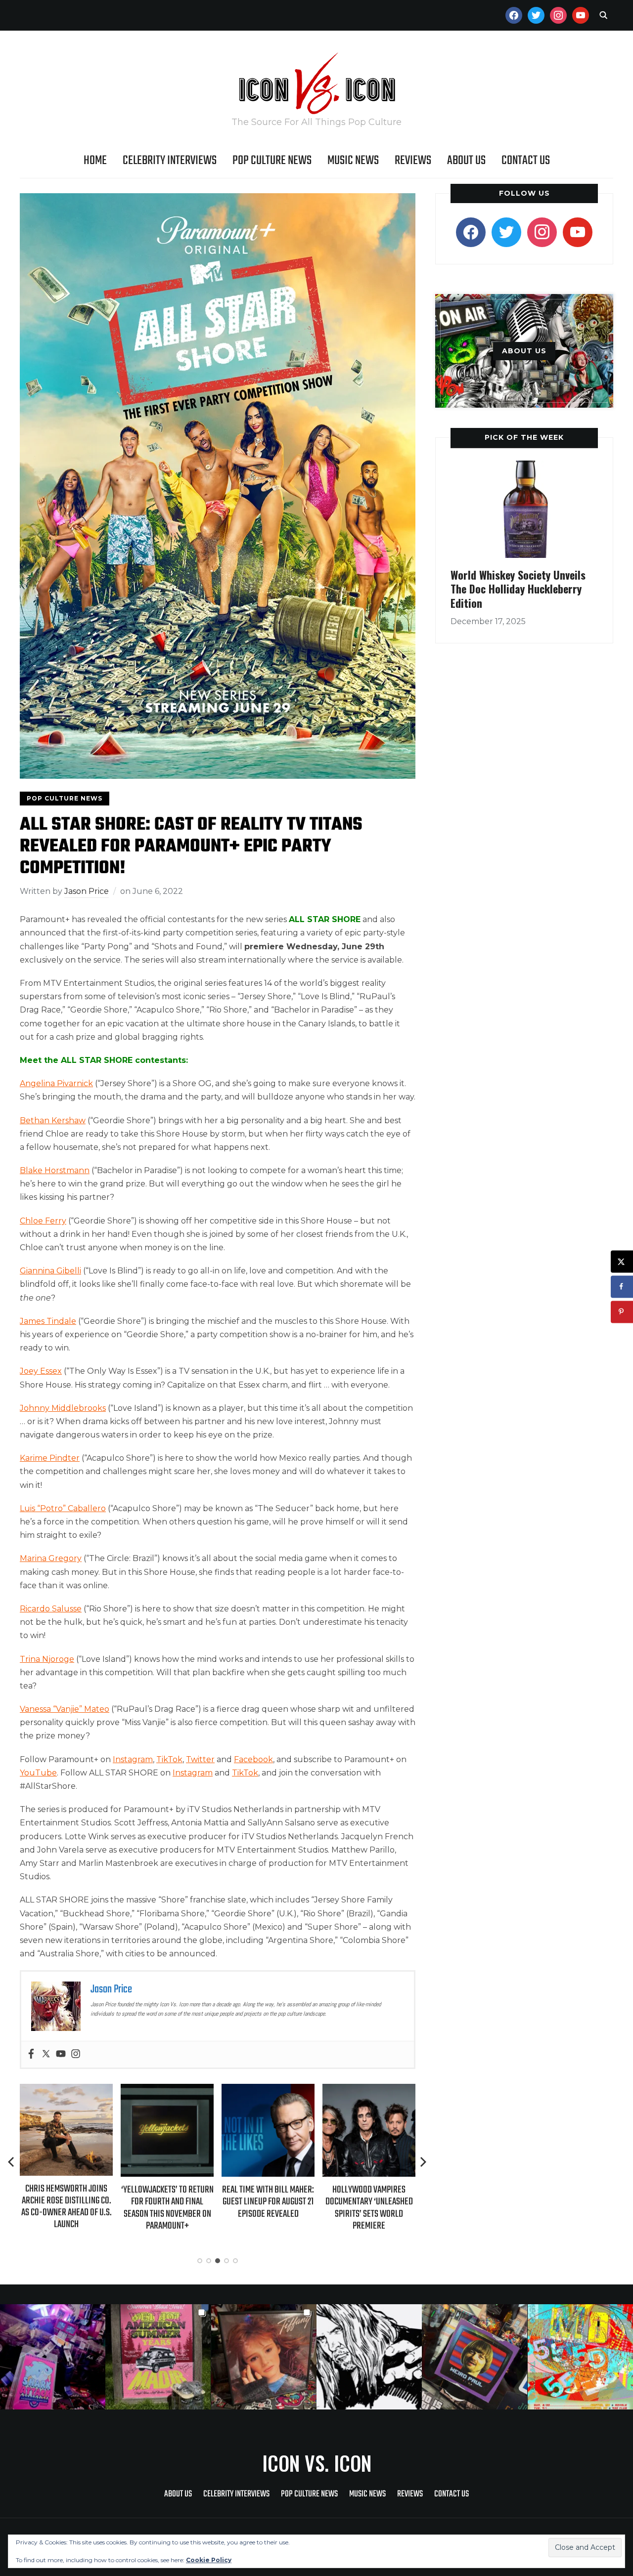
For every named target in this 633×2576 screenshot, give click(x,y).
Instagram (133, 1759)
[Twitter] (46, 2054)
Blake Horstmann (55, 1170)
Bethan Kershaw (53, 1120)
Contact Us (526, 161)
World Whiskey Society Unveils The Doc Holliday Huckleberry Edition (518, 589)
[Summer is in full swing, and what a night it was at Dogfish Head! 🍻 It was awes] (158, 2357)
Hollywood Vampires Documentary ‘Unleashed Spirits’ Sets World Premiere (268, 2208)
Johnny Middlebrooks (63, 1408)
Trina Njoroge (47, 1659)
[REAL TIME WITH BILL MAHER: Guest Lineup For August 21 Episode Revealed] (167, 2090)
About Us (466, 161)
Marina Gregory (51, 1558)
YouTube (38, 1773)
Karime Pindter (50, 1458)
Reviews (413, 161)
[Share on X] (622, 1261)
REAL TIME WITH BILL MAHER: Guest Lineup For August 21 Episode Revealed (167, 2202)
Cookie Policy (209, 2560)
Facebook (253, 1759)
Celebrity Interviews (170, 161)
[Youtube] (61, 2054)
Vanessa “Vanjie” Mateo (65, 1709)
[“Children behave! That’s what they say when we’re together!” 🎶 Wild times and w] (264, 2357)
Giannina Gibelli (50, 1271)
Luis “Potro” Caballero (63, 1508)
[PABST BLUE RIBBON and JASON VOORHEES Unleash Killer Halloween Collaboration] (369, 2090)
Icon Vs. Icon (317, 2463)
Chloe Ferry (43, 1221)
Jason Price (87, 891)
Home (95, 161)
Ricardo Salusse (51, 1609)
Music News (353, 161)
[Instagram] (76, 2054)
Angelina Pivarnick (56, 1083)
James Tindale (48, 1321)
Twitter (200, 1759)
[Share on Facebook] (622, 1287)
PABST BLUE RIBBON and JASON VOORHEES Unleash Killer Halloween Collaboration (369, 2208)
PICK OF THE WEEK (524, 437)
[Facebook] (31, 2054)
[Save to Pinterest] (622, 1312)
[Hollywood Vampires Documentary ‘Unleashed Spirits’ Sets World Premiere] (268, 2090)
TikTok (169, 1759)
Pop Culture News (272, 161)
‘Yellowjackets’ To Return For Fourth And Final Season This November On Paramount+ (67, 2208)
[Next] (423, 2162)
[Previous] (12, 2162)
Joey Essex (41, 1371)
